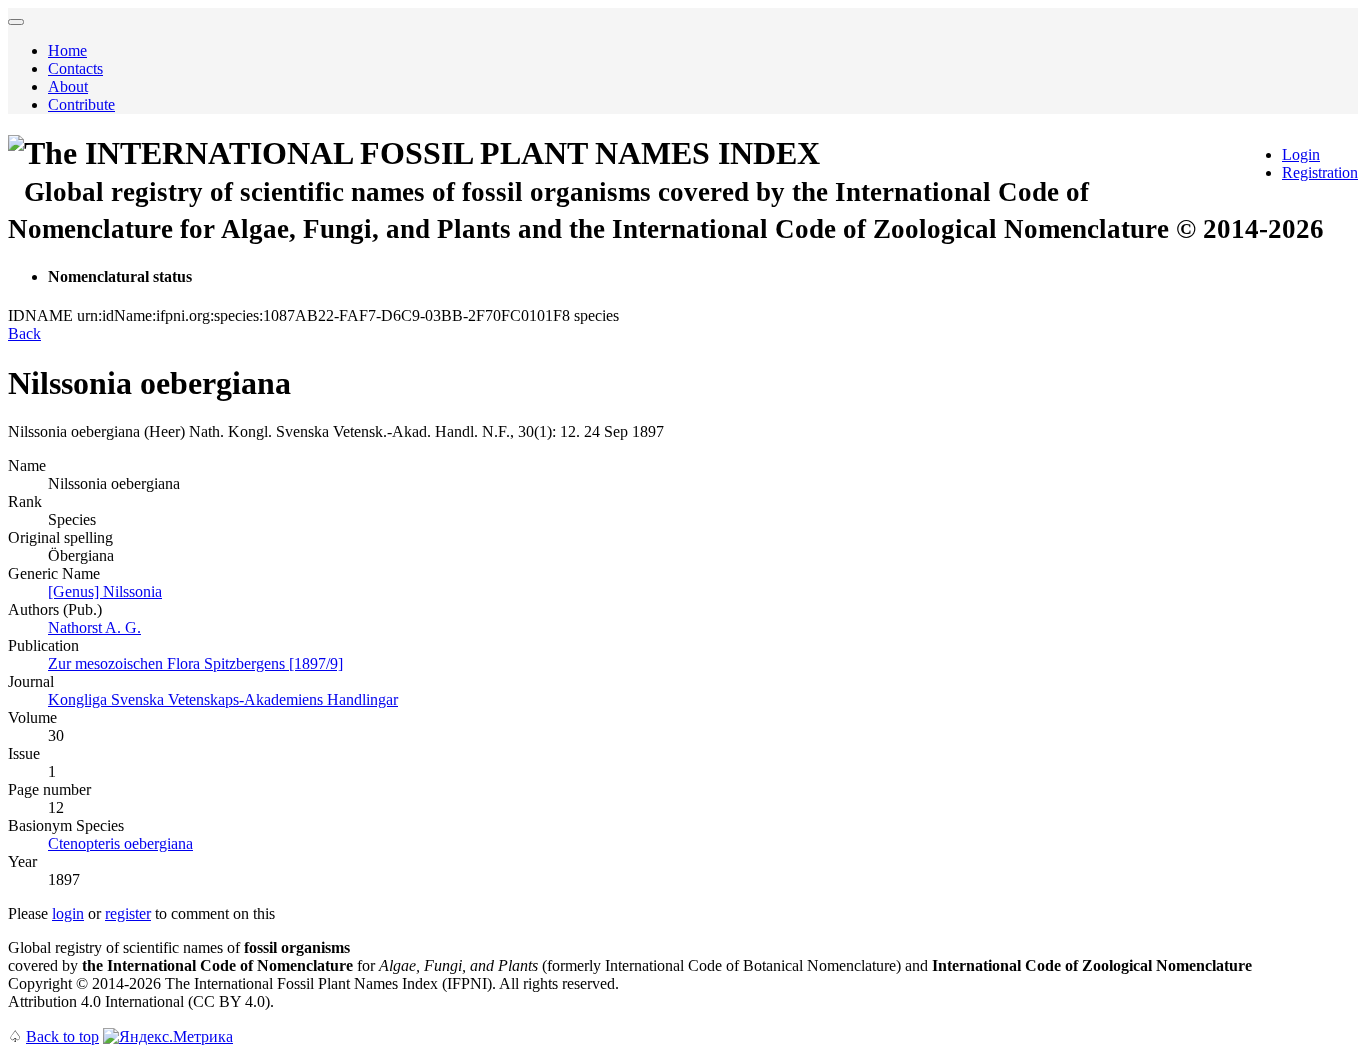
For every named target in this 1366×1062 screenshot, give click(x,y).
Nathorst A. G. (94, 627)
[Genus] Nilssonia (105, 591)
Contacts (75, 68)
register (128, 913)
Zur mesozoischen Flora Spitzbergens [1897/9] (195, 663)
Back (24, 333)
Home (67, 50)
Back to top (62, 1036)
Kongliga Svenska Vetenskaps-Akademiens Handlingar (223, 699)
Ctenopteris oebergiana (120, 843)
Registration (1320, 172)
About (68, 86)
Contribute (81, 104)
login (68, 913)
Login (1301, 154)
